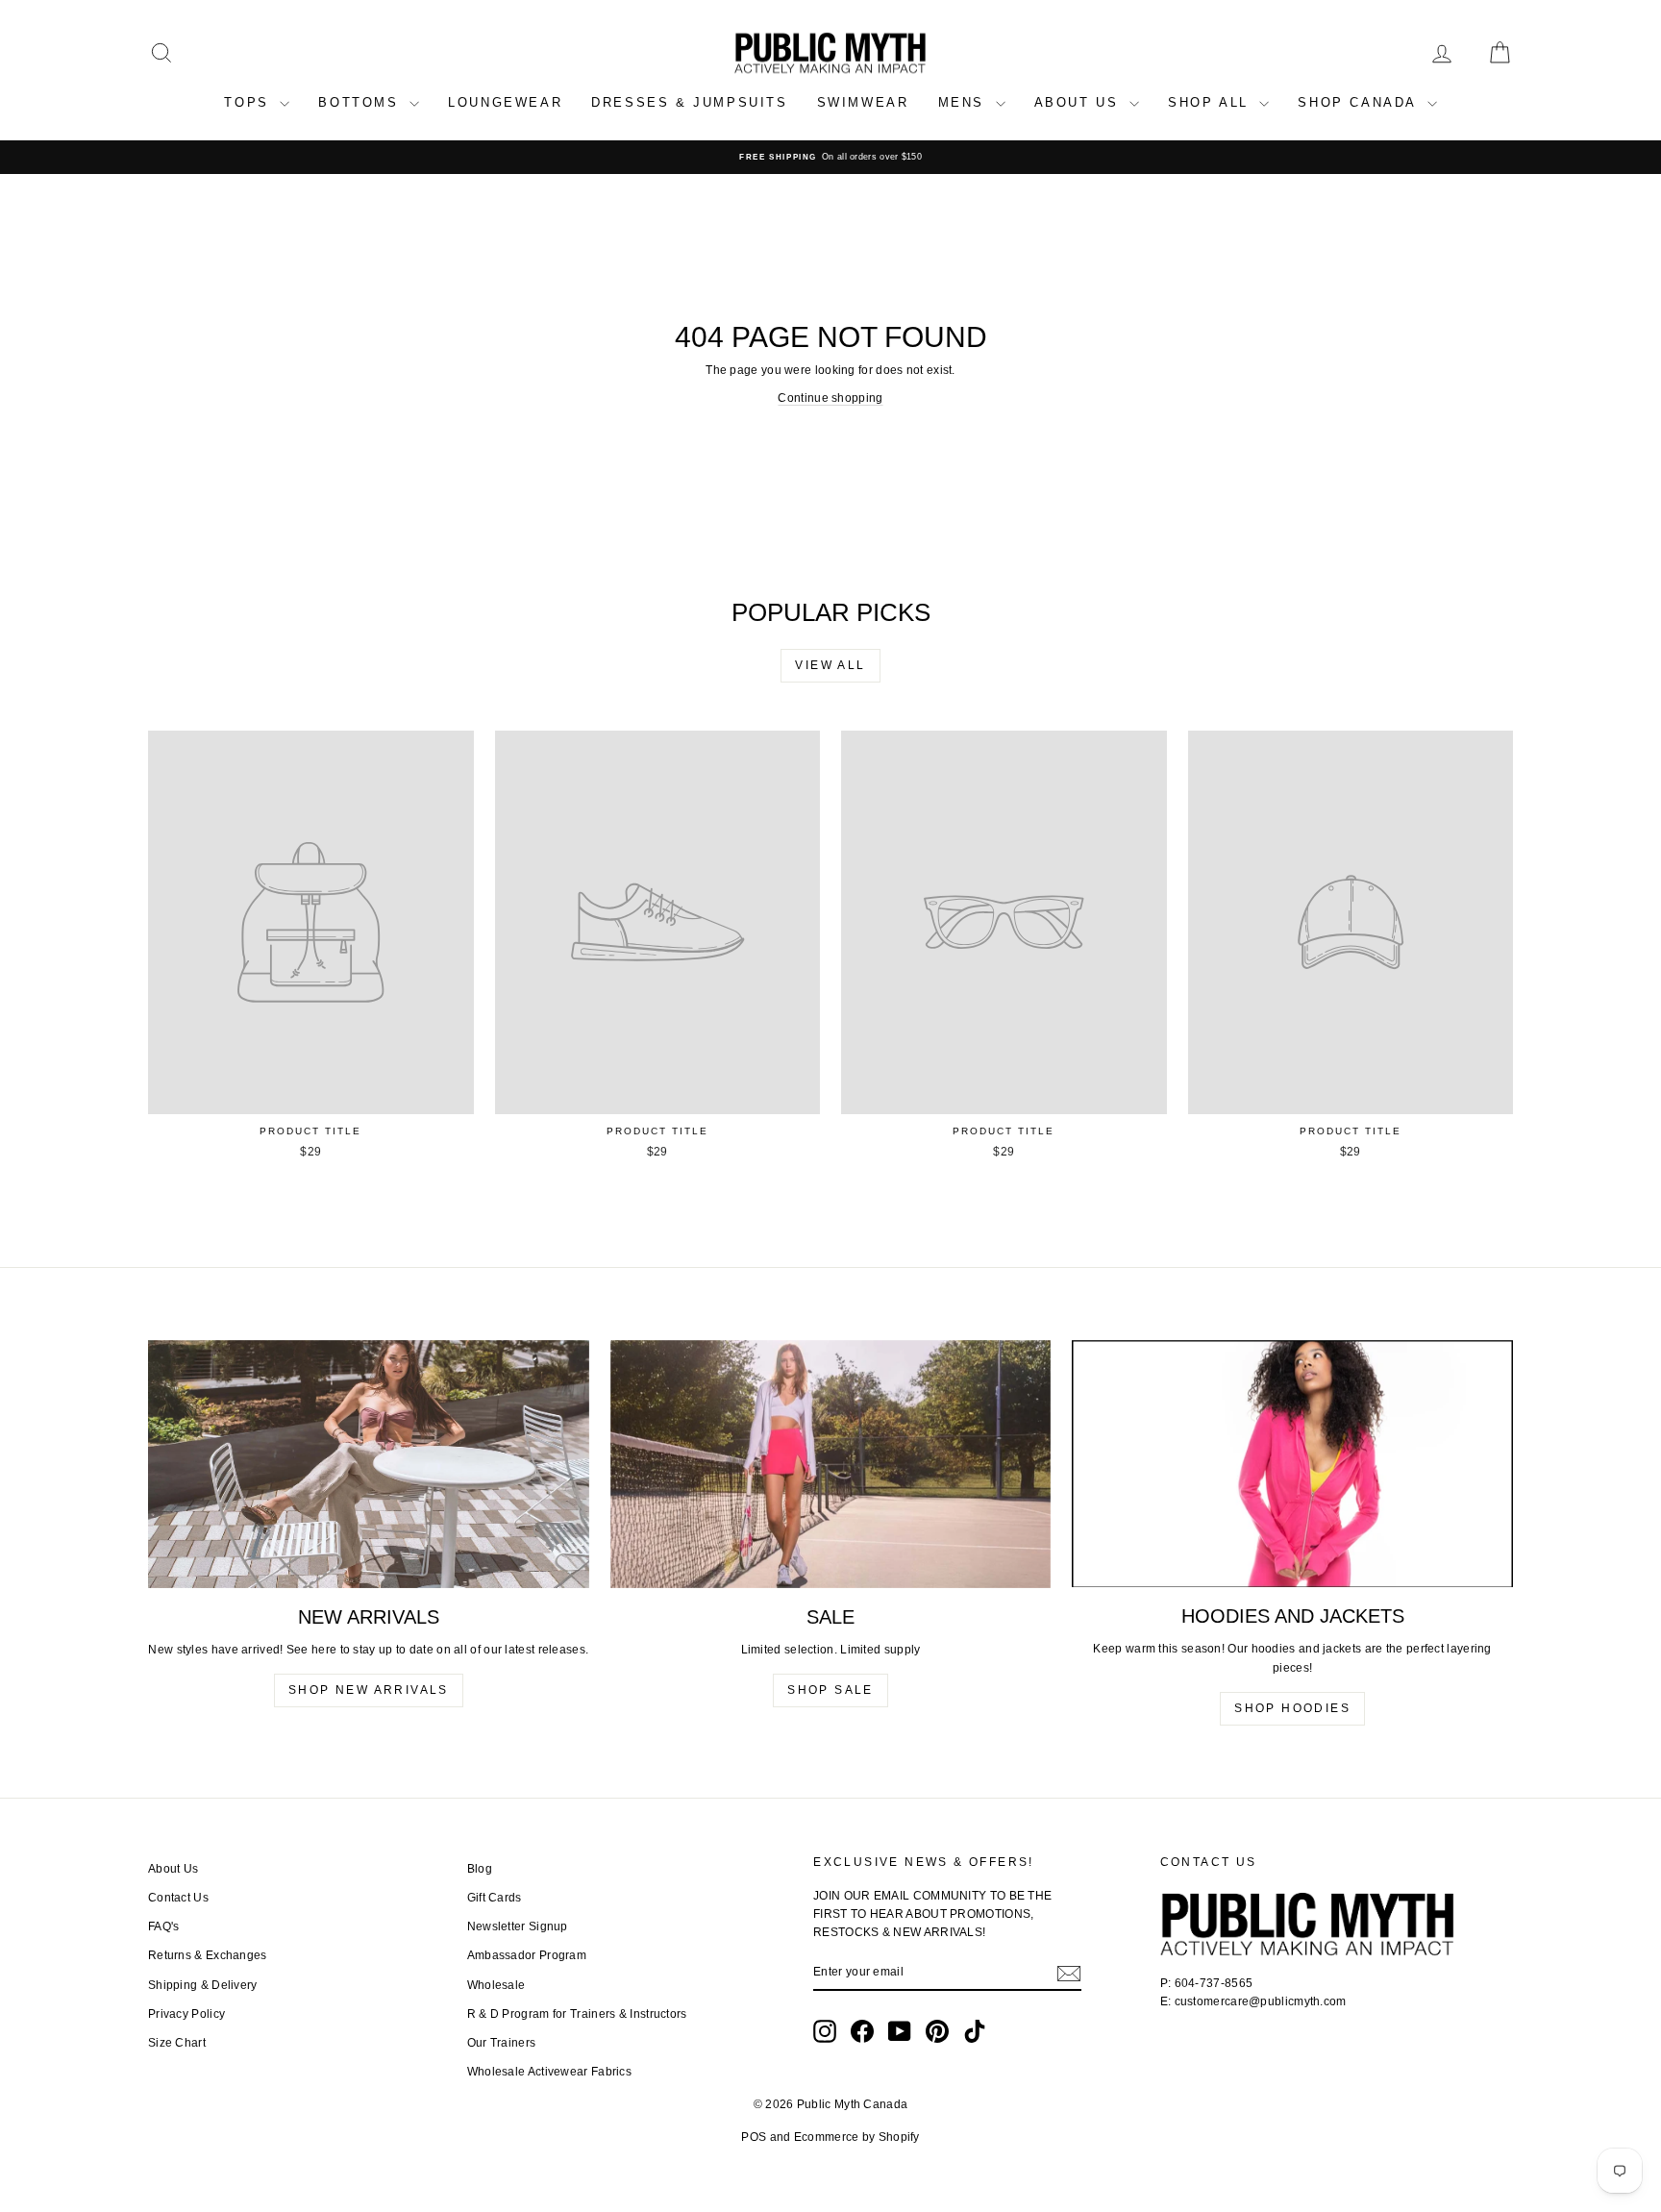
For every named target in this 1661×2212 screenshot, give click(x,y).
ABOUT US (1079, 102)
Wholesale (496, 1985)
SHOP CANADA (1360, 102)
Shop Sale (830, 1690)
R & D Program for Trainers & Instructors (577, 2014)
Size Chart (177, 2043)
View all (830, 665)
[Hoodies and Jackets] (1292, 1464)
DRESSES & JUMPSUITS (689, 102)
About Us (173, 1869)
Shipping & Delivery (203, 1985)
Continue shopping (830, 398)
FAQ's (164, 1926)
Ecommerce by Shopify (857, 2137)
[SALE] (831, 1464)
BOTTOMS (361, 102)
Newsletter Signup (518, 1926)
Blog (480, 1869)
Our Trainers (502, 2043)
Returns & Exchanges (208, 1955)
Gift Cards (495, 1898)
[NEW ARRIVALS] (369, 1464)
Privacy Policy (186, 2014)
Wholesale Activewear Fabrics (549, 2072)
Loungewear (505, 102)
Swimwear (863, 102)
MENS (965, 102)
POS (754, 2137)
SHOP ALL (1211, 102)
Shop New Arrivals (369, 1690)
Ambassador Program (527, 1955)
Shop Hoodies (1292, 1708)
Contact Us (178, 1898)
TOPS (249, 102)
